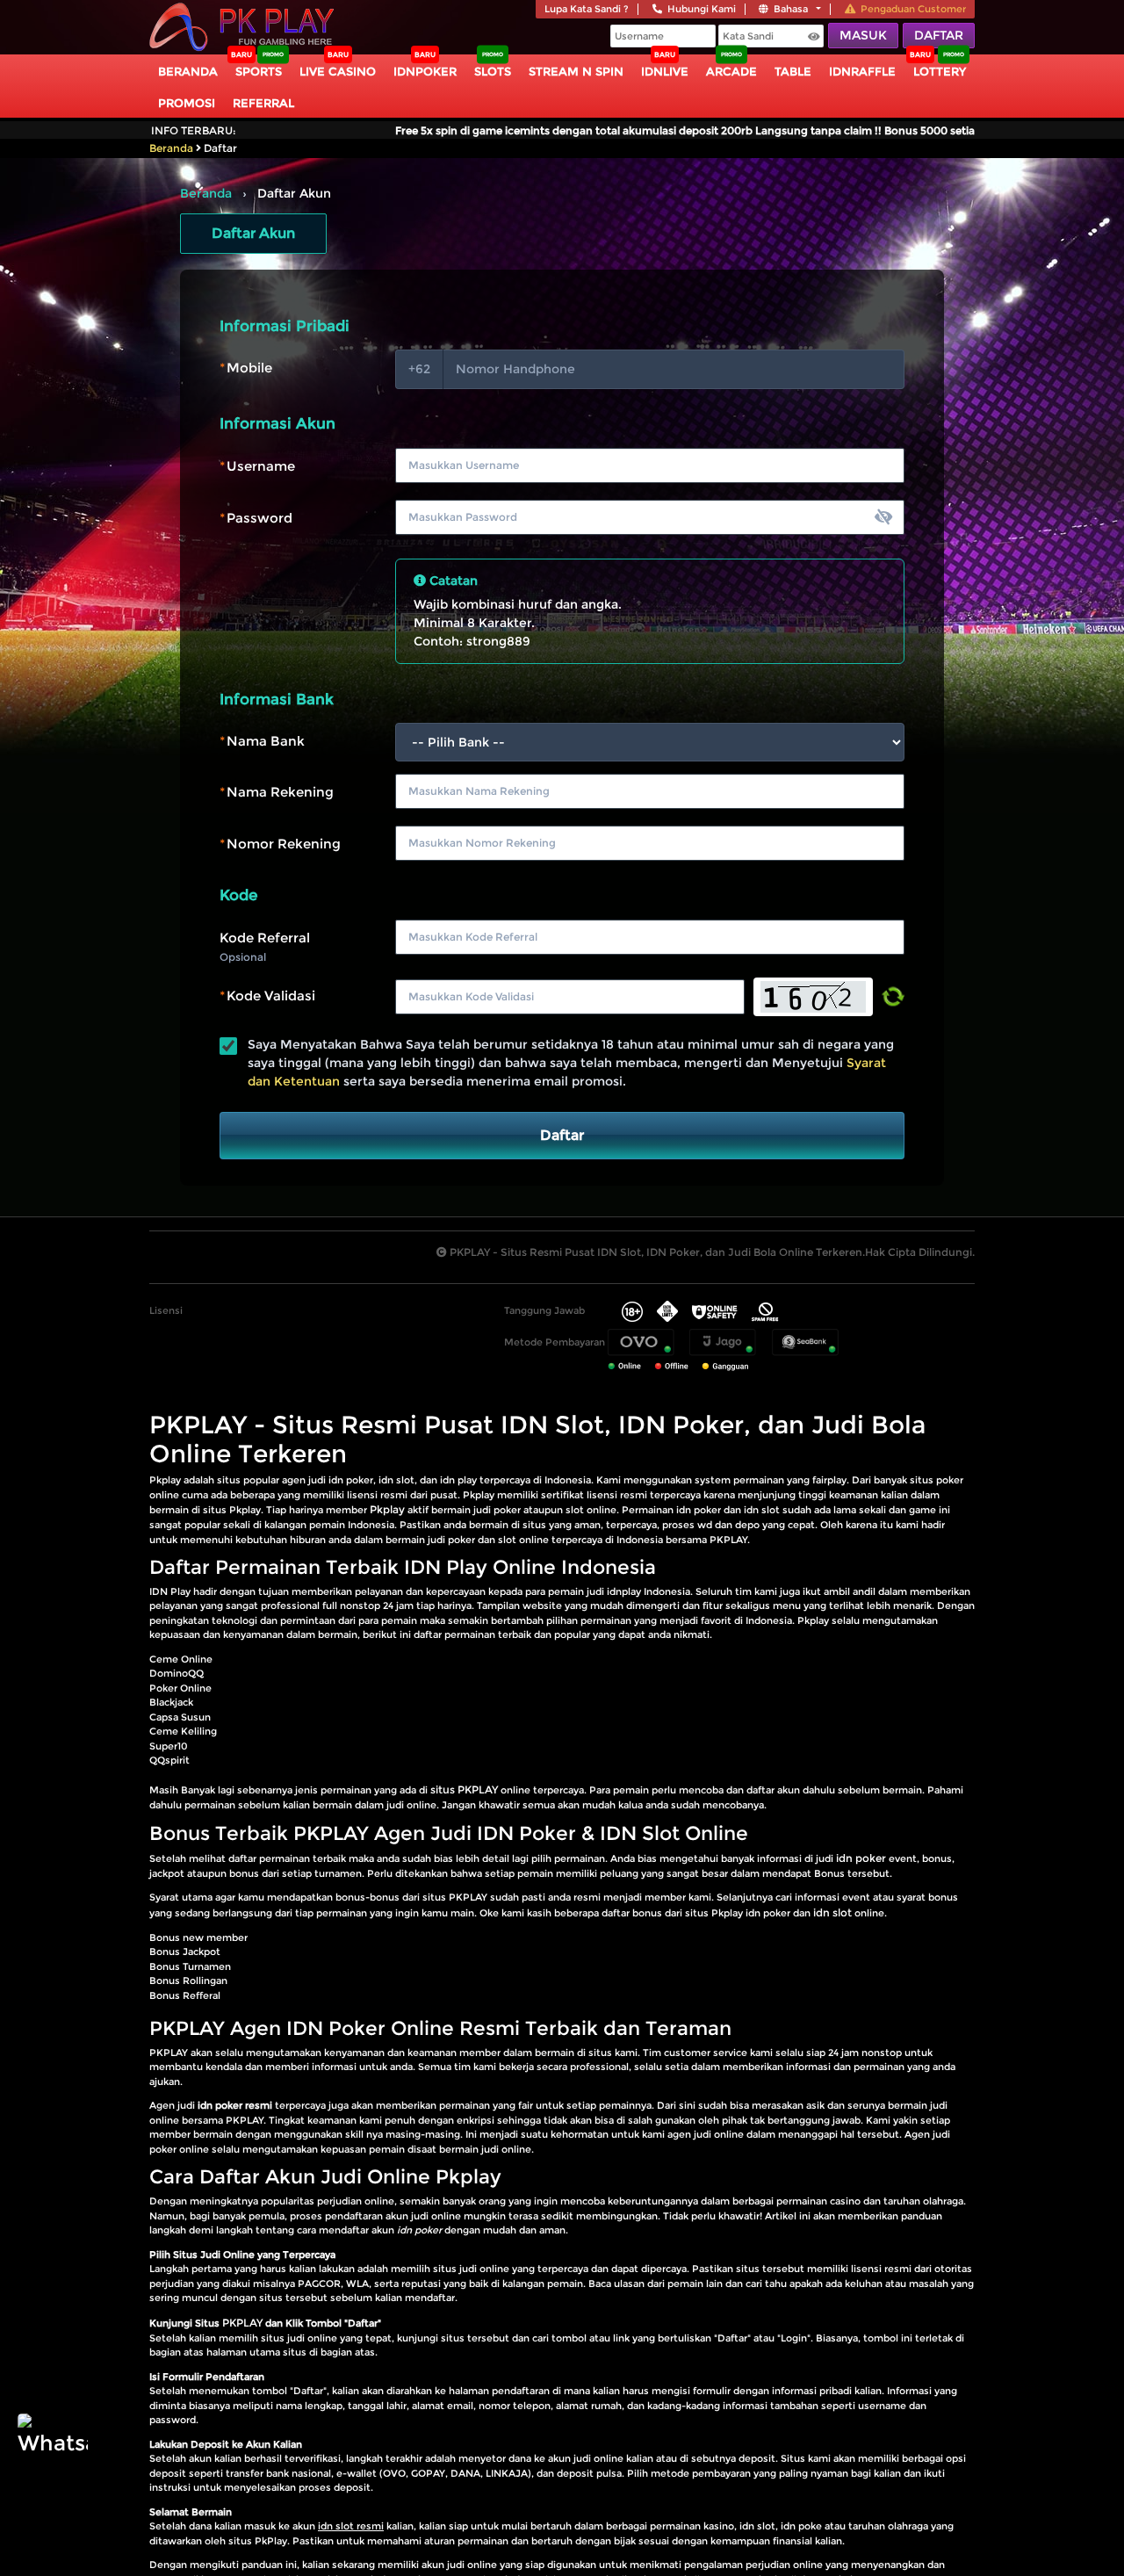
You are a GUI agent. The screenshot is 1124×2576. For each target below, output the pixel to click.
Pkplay (387, 1509)
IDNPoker (425, 71)
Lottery (940, 71)
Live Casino (338, 71)
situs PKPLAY (464, 1789)
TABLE (793, 71)
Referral (263, 103)
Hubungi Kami (702, 9)
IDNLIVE (665, 71)
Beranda (188, 71)
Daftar (939, 35)
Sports (259, 71)
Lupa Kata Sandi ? (587, 9)
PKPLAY (242, 2323)
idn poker (861, 1858)
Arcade (731, 71)
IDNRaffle (862, 71)
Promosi (187, 103)
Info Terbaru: (194, 130)
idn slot (832, 1912)
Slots (493, 71)
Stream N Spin (576, 71)
